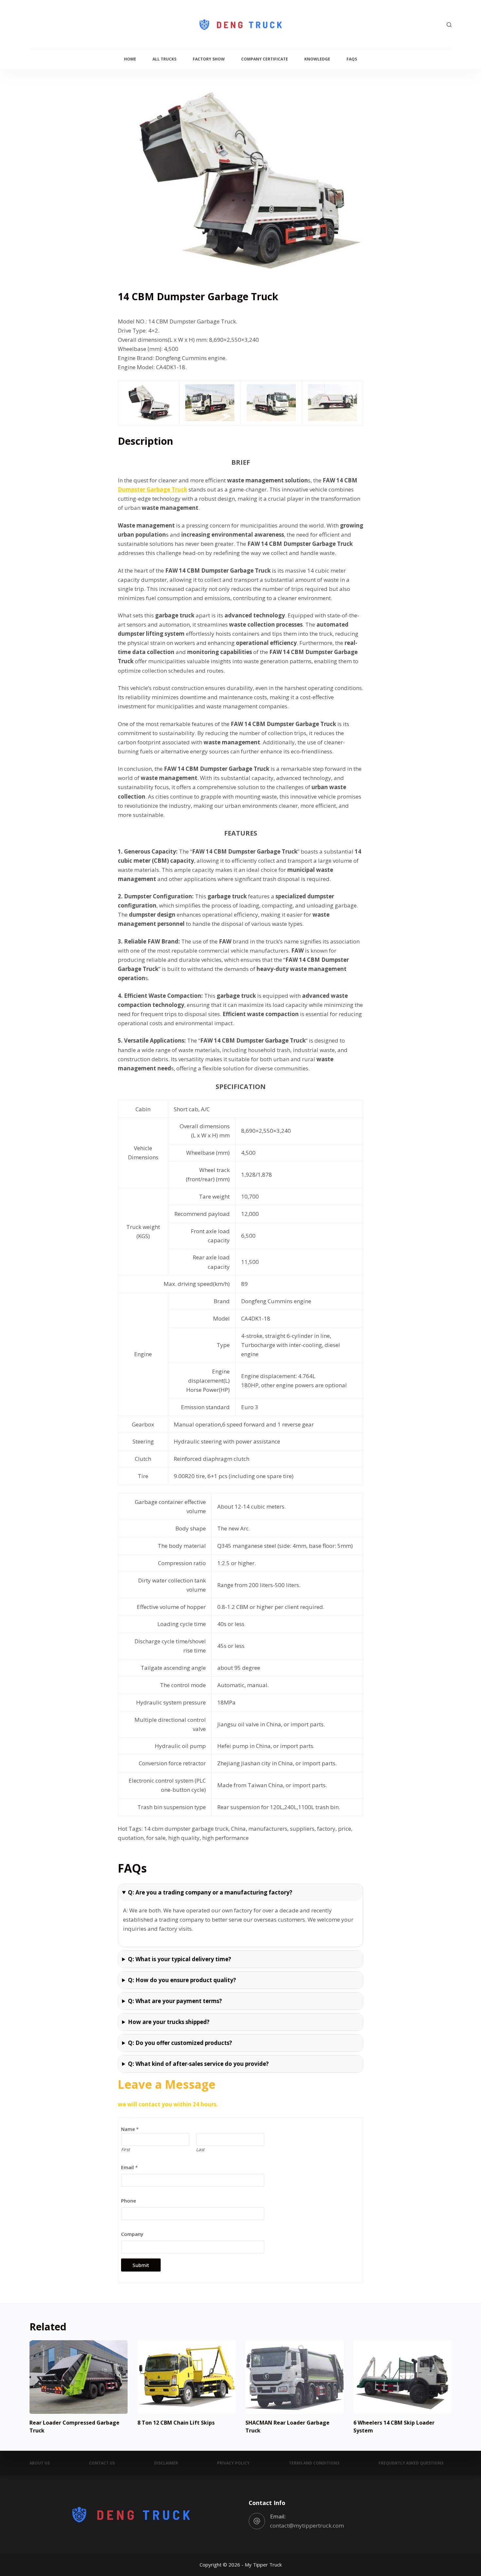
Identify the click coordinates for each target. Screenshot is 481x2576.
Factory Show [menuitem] (209, 59)
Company (132, 2234)
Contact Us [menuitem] (102, 2463)
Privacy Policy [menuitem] (233, 2463)
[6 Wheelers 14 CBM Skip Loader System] (402, 2377)
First (125, 2149)
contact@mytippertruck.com (307, 2525)
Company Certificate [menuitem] (265, 59)
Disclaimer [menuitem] (166, 2463)
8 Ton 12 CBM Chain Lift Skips (176, 2423)
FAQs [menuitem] (352, 59)
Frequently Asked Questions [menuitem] (411, 2463)
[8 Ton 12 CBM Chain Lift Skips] (187, 2377)
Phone (129, 2201)
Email (129, 2167)
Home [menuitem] (130, 59)
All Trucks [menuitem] (164, 59)
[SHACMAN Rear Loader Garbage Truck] (294, 2377)
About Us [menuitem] (40, 2463)
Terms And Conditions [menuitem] (314, 2463)
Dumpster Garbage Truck (152, 489)
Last (200, 2149)
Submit (141, 2265)
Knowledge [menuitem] (317, 59)
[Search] (449, 25)
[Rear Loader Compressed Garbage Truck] (79, 2377)
